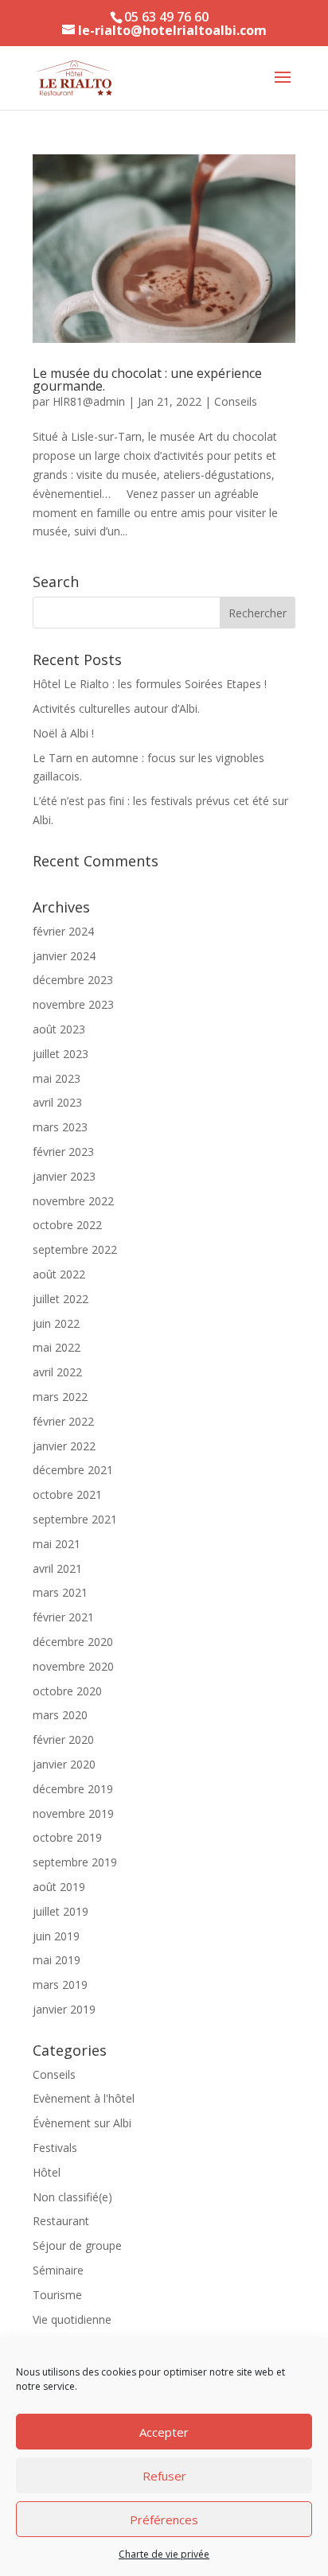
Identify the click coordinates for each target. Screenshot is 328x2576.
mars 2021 (60, 1592)
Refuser (164, 2476)
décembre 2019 (73, 1789)
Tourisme (57, 2295)
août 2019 (59, 1887)
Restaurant (61, 2221)
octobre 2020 (67, 1691)
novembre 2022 (73, 1201)
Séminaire (58, 2270)
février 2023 (63, 1152)
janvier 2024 (64, 956)
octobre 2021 (67, 1494)
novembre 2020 (73, 1666)
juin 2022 (56, 1323)
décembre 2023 (73, 980)
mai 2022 (57, 1347)
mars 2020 (60, 1715)
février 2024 (63, 931)
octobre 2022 (67, 1225)
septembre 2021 (75, 1519)
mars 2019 (60, 1985)
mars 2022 (60, 1397)
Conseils (236, 401)
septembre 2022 (75, 1249)
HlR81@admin (89, 401)
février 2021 (63, 1617)
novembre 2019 (73, 1813)
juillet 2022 (61, 1299)
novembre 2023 (73, 1004)
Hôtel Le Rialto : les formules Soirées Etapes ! (150, 684)
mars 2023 (60, 1127)
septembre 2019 (75, 1862)
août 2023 (59, 1029)
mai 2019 (57, 1960)
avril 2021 (57, 1568)
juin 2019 (56, 1936)
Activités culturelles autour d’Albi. (116, 708)
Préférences (164, 2520)
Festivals (55, 2148)
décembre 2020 (73, 1642)
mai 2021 (57, 1544)
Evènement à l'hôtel (84, 2098)
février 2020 (63, 1739)
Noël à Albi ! (63, 733)
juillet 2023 (61, 1054)
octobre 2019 (67, 1837)
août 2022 (59, 1274)
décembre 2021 (73, 1470)
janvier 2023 (64, 1176)
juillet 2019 (61, 1911)
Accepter (164, 2432)
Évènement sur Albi (82, 2123)
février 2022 (63, 1421)
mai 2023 (57, 1078)
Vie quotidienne (72, 2319)
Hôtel (47, 2172)
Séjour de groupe (77, 2245)
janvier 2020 (64, 1764)
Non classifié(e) (72, 2197)
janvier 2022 (64, 1446)
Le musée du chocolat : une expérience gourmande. (147, 379)
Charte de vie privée (164, 2554)
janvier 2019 (64, 2009)
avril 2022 (57, 1372)
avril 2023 (57, 1102)
